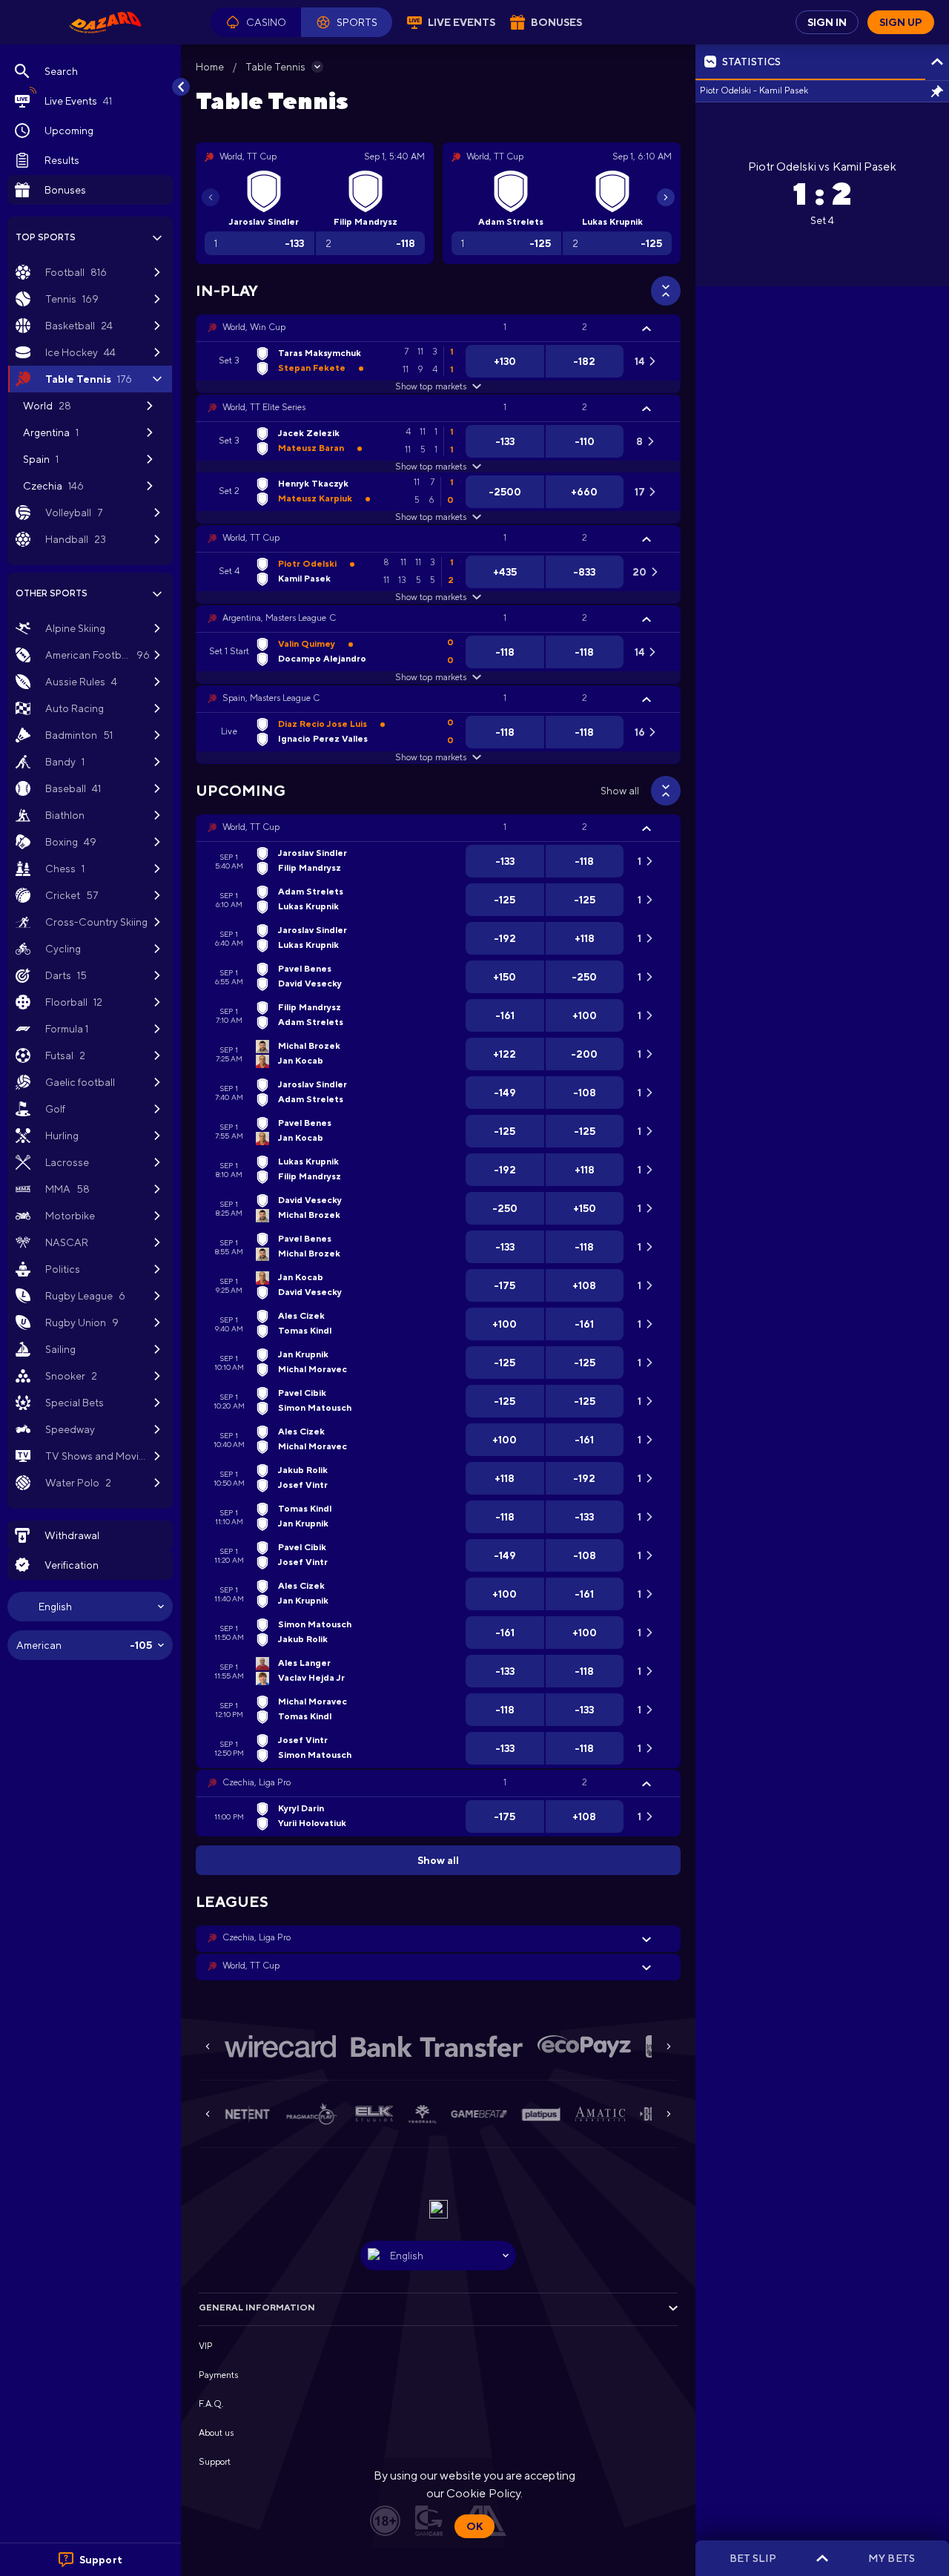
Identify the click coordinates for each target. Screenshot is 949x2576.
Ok (474, 2526)
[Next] (666, 197)
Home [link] (210, 67)
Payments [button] (218, 2375)
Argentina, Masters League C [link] (279, 618)
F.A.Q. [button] (211, 2404)
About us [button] (216, 2433)
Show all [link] (620, 791)
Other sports (52, 593)
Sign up (901, 22)
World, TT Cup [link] (251, 538)
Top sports (46, 237)
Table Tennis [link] (275, 67)
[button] (256, 22)
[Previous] (211, 197)
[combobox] (90, 1607)
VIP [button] (206, 2346)
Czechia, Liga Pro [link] (257, 1782)
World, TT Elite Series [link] (264, 407)
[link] (105, 22)
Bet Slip (753, 2558)
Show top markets (430, 386)
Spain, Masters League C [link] (271, 698)
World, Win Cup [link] (254, 327)
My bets (891, 2558)
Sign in (827, 22)
